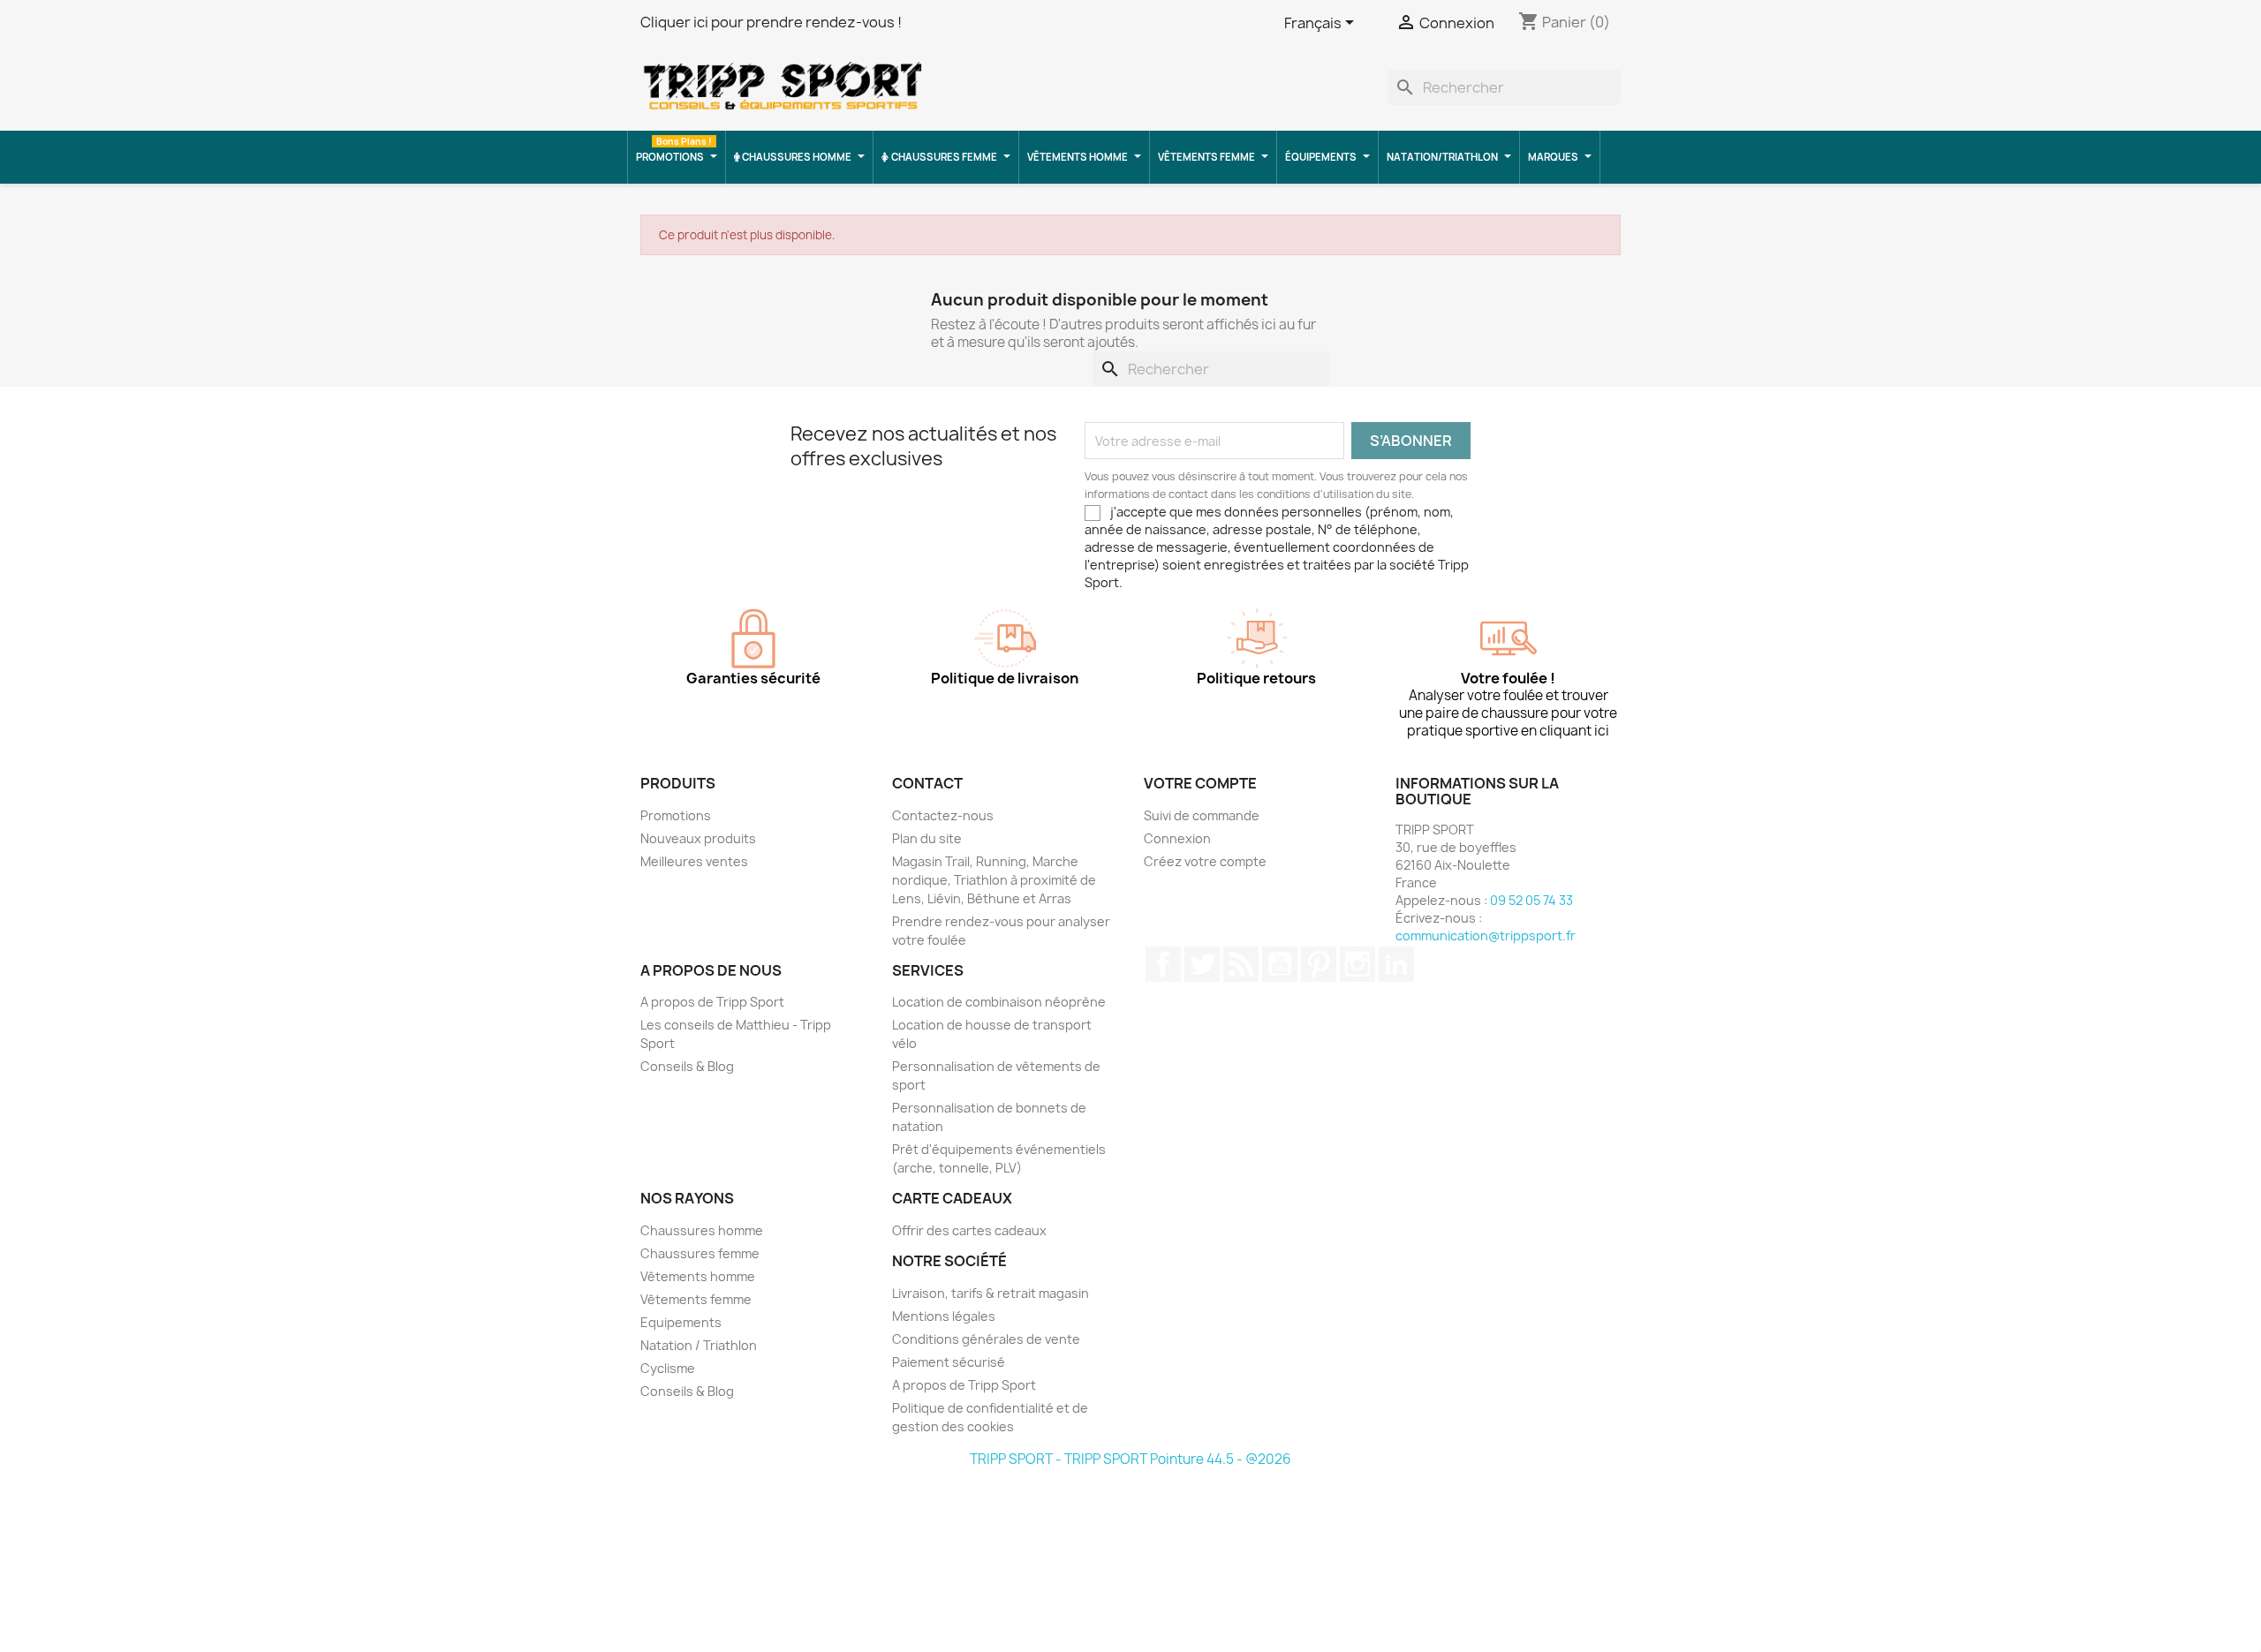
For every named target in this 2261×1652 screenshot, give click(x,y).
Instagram (1357, 964)
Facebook (1163, 964)
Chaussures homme (702, 1230)
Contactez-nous (943, 815)
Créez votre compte (1205, 861)
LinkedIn (1396, 964)
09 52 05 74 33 (1531, 900)
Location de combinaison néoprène (999, 1002)
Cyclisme (668, 1368)
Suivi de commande (1202, 815)
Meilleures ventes (694, 861)
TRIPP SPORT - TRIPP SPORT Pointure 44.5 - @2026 (1130, 1459)
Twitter (1202, 964)
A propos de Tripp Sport (712, 1002)
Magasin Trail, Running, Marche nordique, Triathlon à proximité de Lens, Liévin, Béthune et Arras (994, 880)
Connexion (1177, 838)
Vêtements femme (696, 1299)
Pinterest (1319, 964)
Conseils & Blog (687, 1066)
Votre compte (1200, 783)
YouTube (1280, 964)
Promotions (676, 815)
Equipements (681, 1322)
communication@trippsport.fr (1486, 935)
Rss (1241, 964)
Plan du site (927, 838)
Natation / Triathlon (699, 1345)
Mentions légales (944, 1316)
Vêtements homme (698, 1276)
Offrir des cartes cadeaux (969, 1230)
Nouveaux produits (698, 838)
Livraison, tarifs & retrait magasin (991, 1293)
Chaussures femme (700, 1253)
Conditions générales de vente (986, 1339)
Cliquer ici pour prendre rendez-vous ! (771, 22)
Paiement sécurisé (949, 1362)
